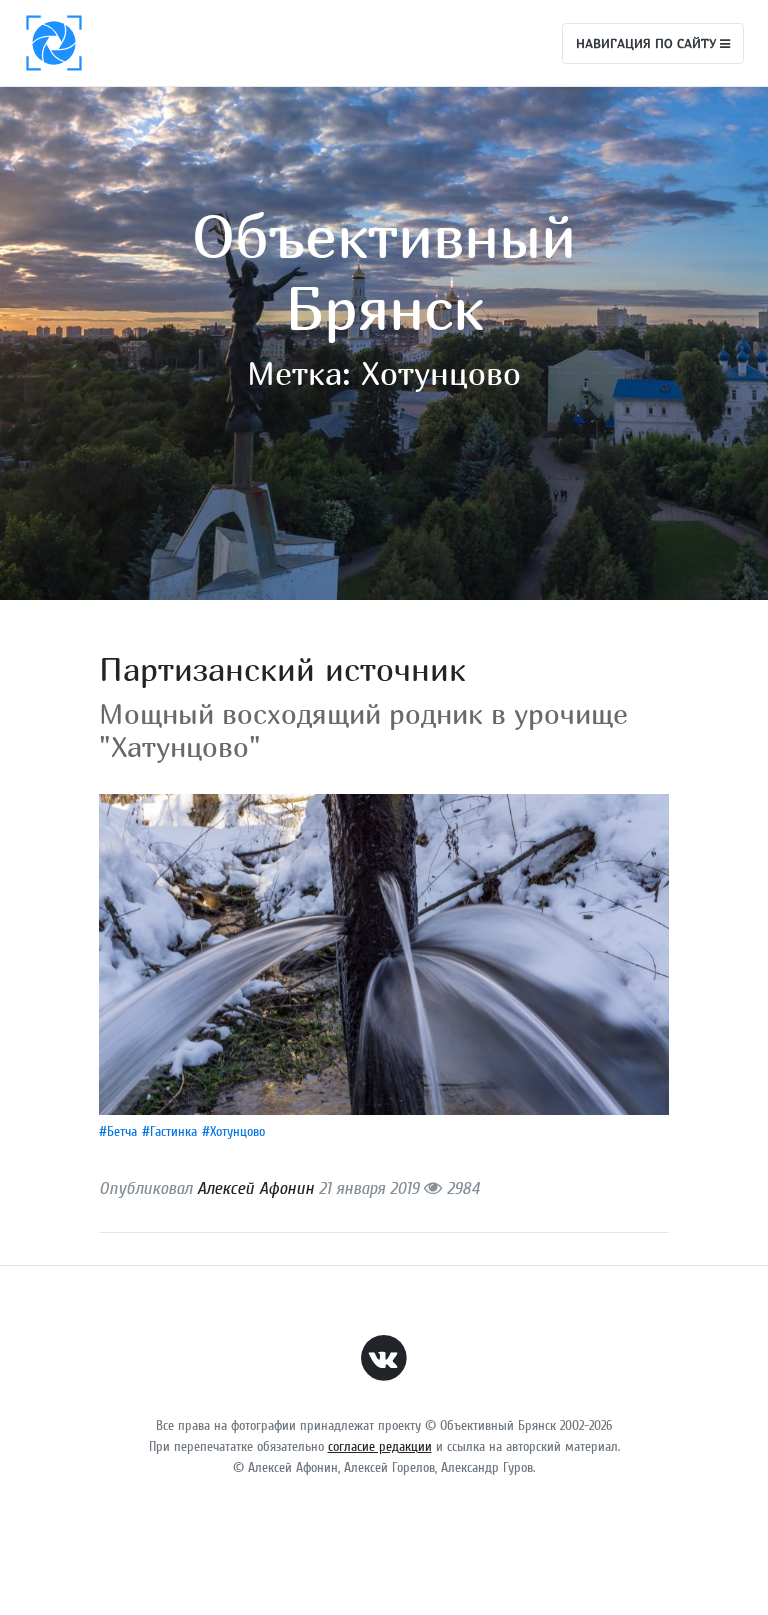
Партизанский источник (282, 668)
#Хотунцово (233, 1131)
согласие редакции (380, 1446)
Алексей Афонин (255, 1188)
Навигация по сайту (648, 43)
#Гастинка (169, 1131)
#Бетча (118, 1131)
